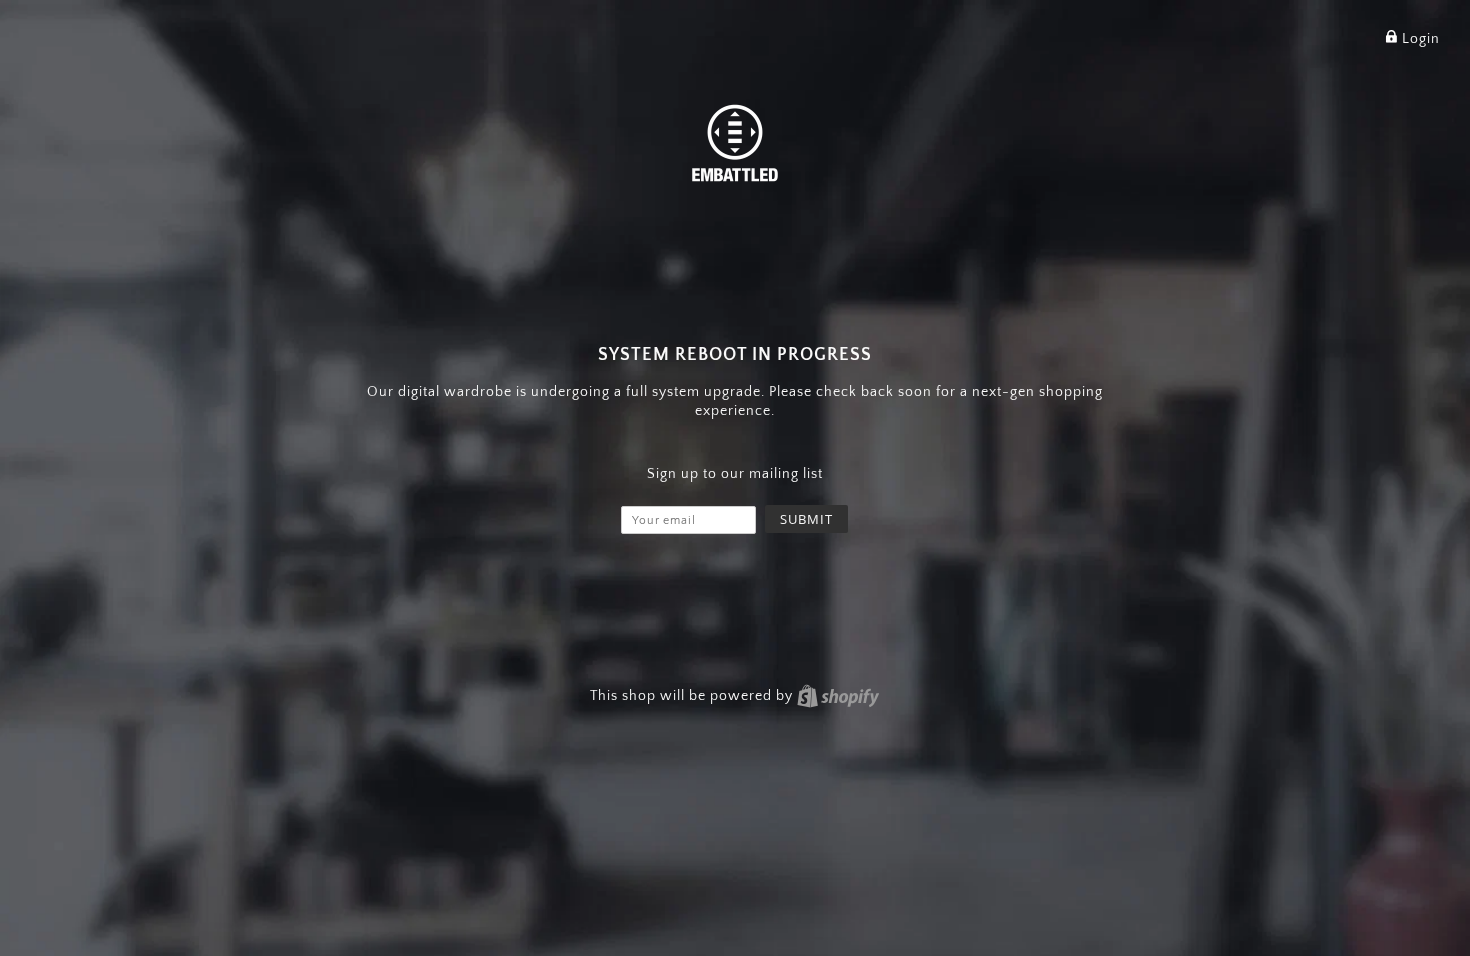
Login (1419, 39)
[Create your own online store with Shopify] (838, 696)
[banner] (735, 141)
